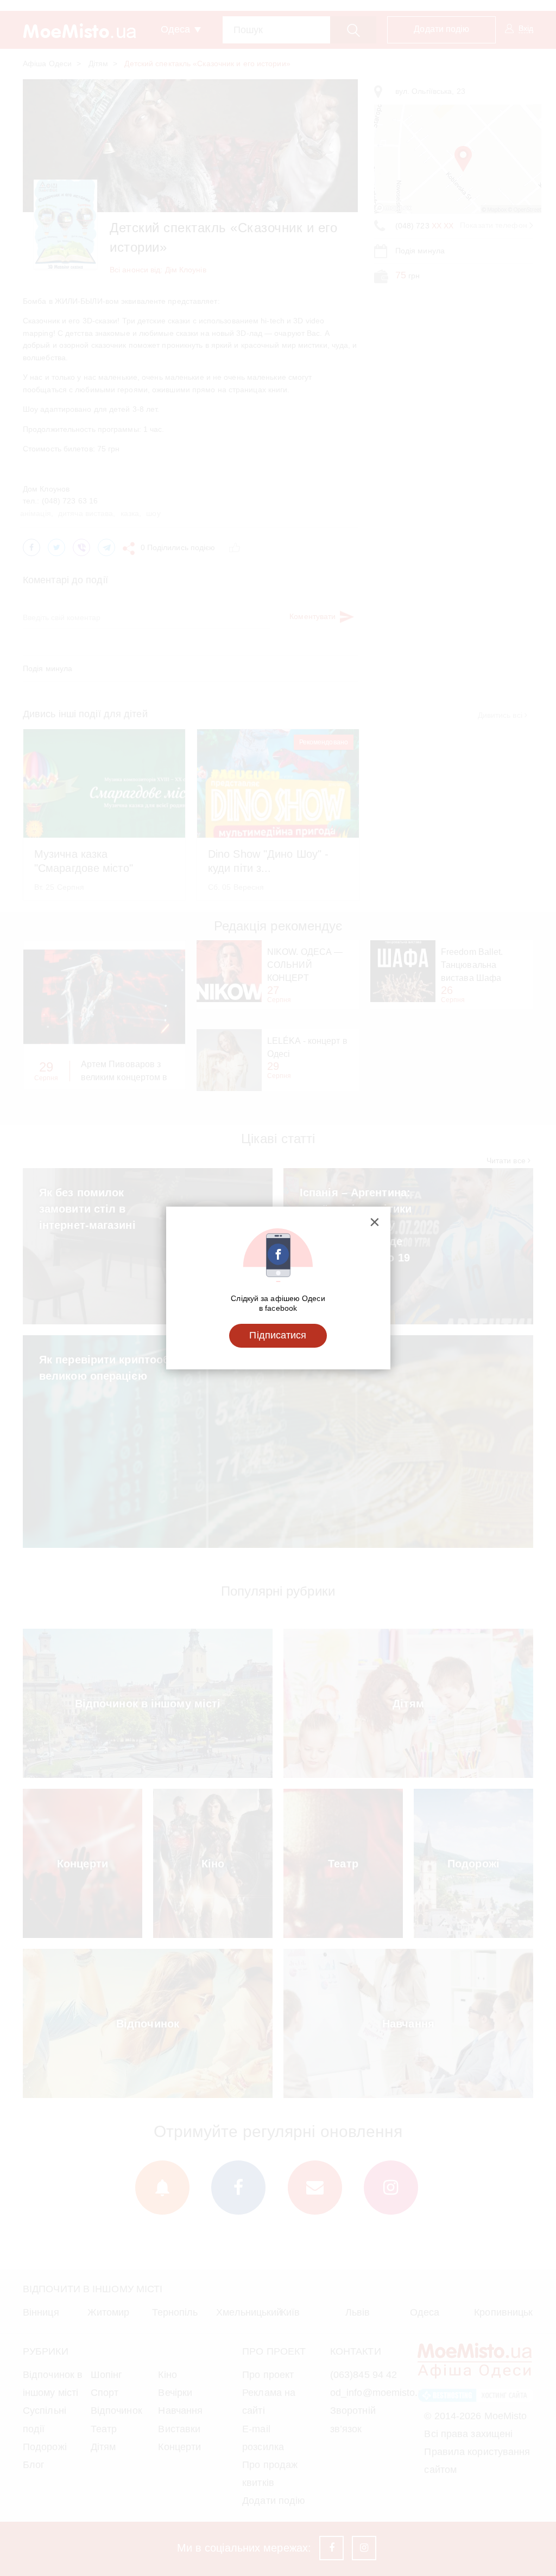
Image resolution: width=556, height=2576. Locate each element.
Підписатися (278, 1335)
